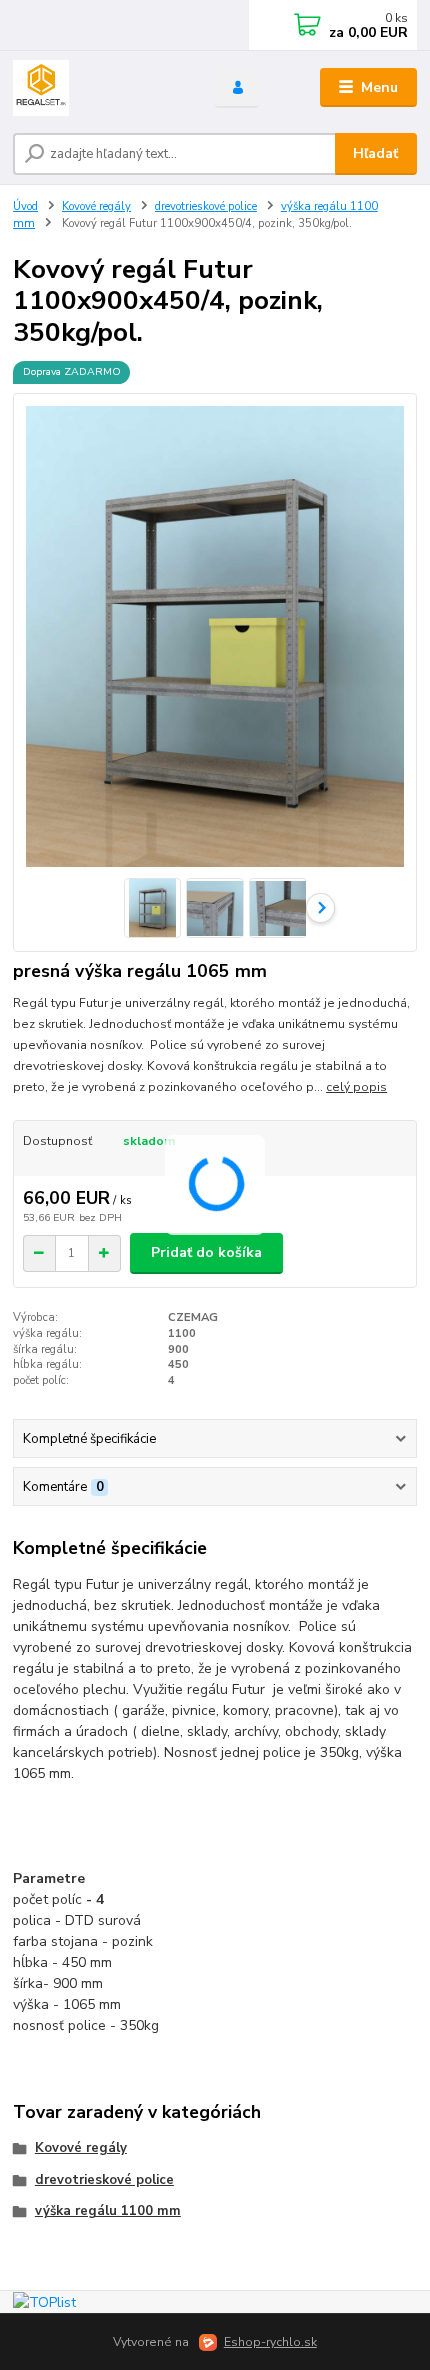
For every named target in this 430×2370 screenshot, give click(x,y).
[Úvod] (97, 88)
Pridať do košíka (206, 1252)
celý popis (356, 1087)
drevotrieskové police (206, 206)
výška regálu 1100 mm (108, 2211)
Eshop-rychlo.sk (270, 2342)
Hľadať (375, 153)
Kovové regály (96, 206)
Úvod (25, 206)
